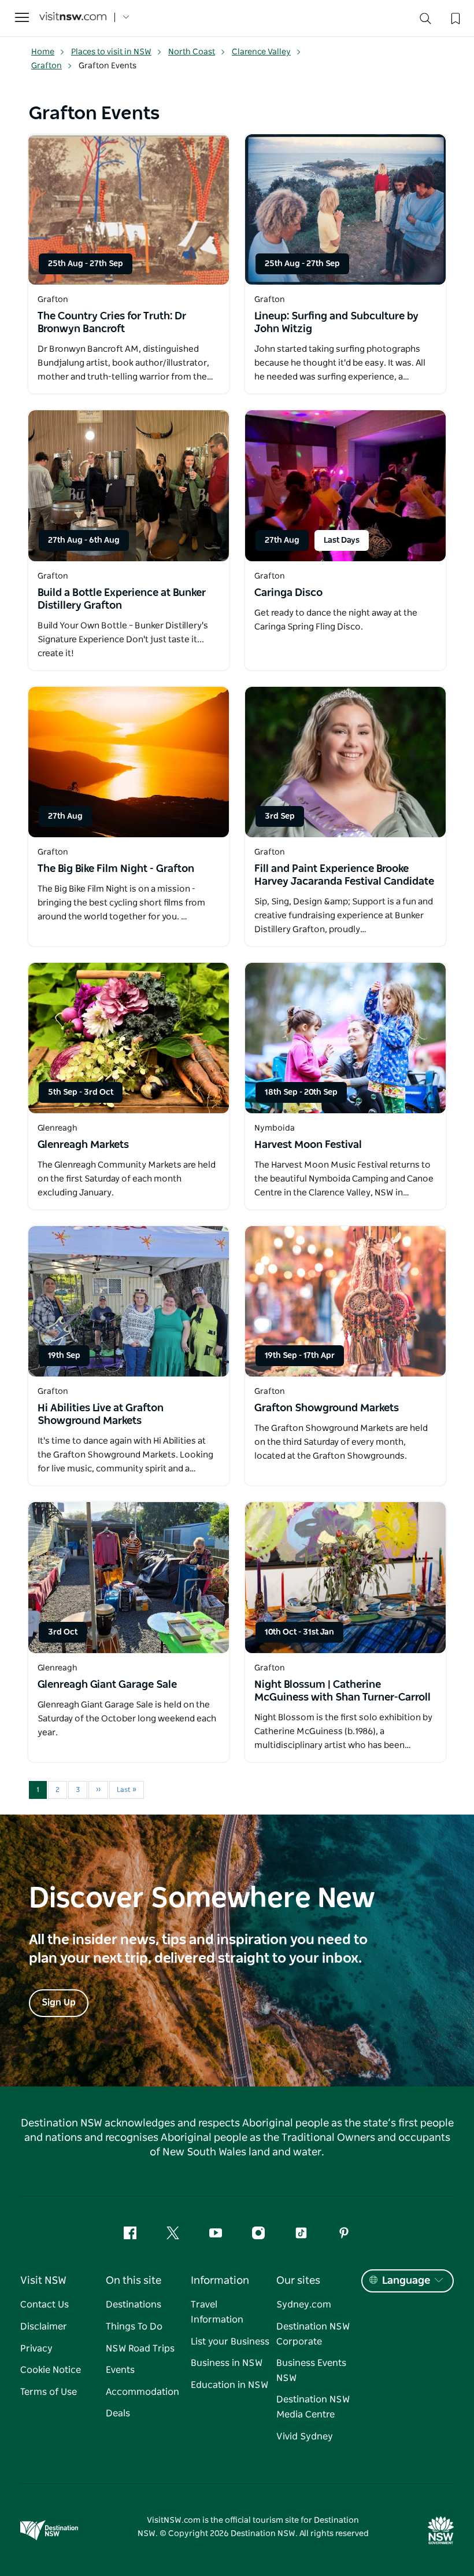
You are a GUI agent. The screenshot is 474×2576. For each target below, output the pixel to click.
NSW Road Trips (140, 2349)
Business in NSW (227, 2363)
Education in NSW (229, 2385)
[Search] (425, 21)
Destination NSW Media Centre (313, 2407)
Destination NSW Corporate (313, 2334)
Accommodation (142, 2392)
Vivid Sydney (305, 2437)
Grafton (47, 66)
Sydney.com (304, 2305)
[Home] (73, 18)
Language (406, 2281)
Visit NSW (43, 2281)
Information (220, 2281)
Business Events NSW (311, 2371)
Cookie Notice (51, 2370)
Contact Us (45, 2305)
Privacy (36, 2349)
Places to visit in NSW (111, 52)
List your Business (230, 2342)
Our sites (298, 2281)
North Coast (192, 52)
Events (120, 2370)
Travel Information (217, 2312)
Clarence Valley (261, 52)
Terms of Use (49, 2392)
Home (43, 52)
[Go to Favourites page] (454, 17)
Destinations (134, 2305)
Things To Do (134, 2327)
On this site (134, 2281)
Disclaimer (44, 2327)
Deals (118, 2413)
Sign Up (59, 2003)
